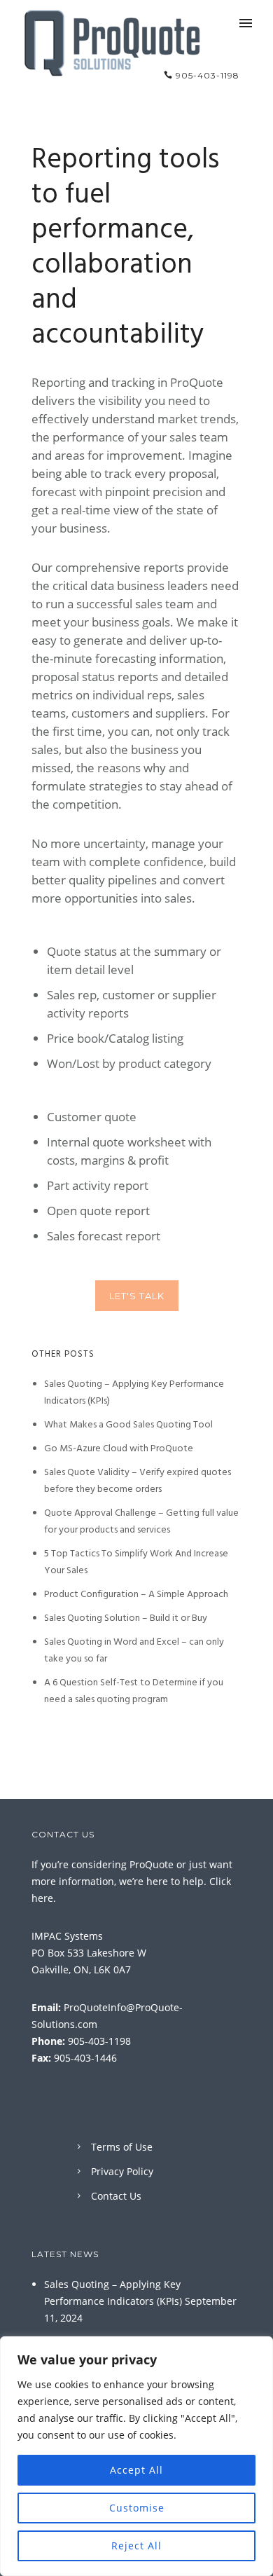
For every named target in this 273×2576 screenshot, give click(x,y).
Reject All (136, 2546)
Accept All (136, 2470)
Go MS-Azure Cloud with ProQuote (119, 1448)
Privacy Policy (122, 2171)
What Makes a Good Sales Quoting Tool (128, 1425)
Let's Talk (137, 1296)
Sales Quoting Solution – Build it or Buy (126, 1618)
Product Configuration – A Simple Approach (136, 1594)
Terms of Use (122, 2147)
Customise (137, 2508)
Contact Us (116, 2196)
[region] (136, 2456)
